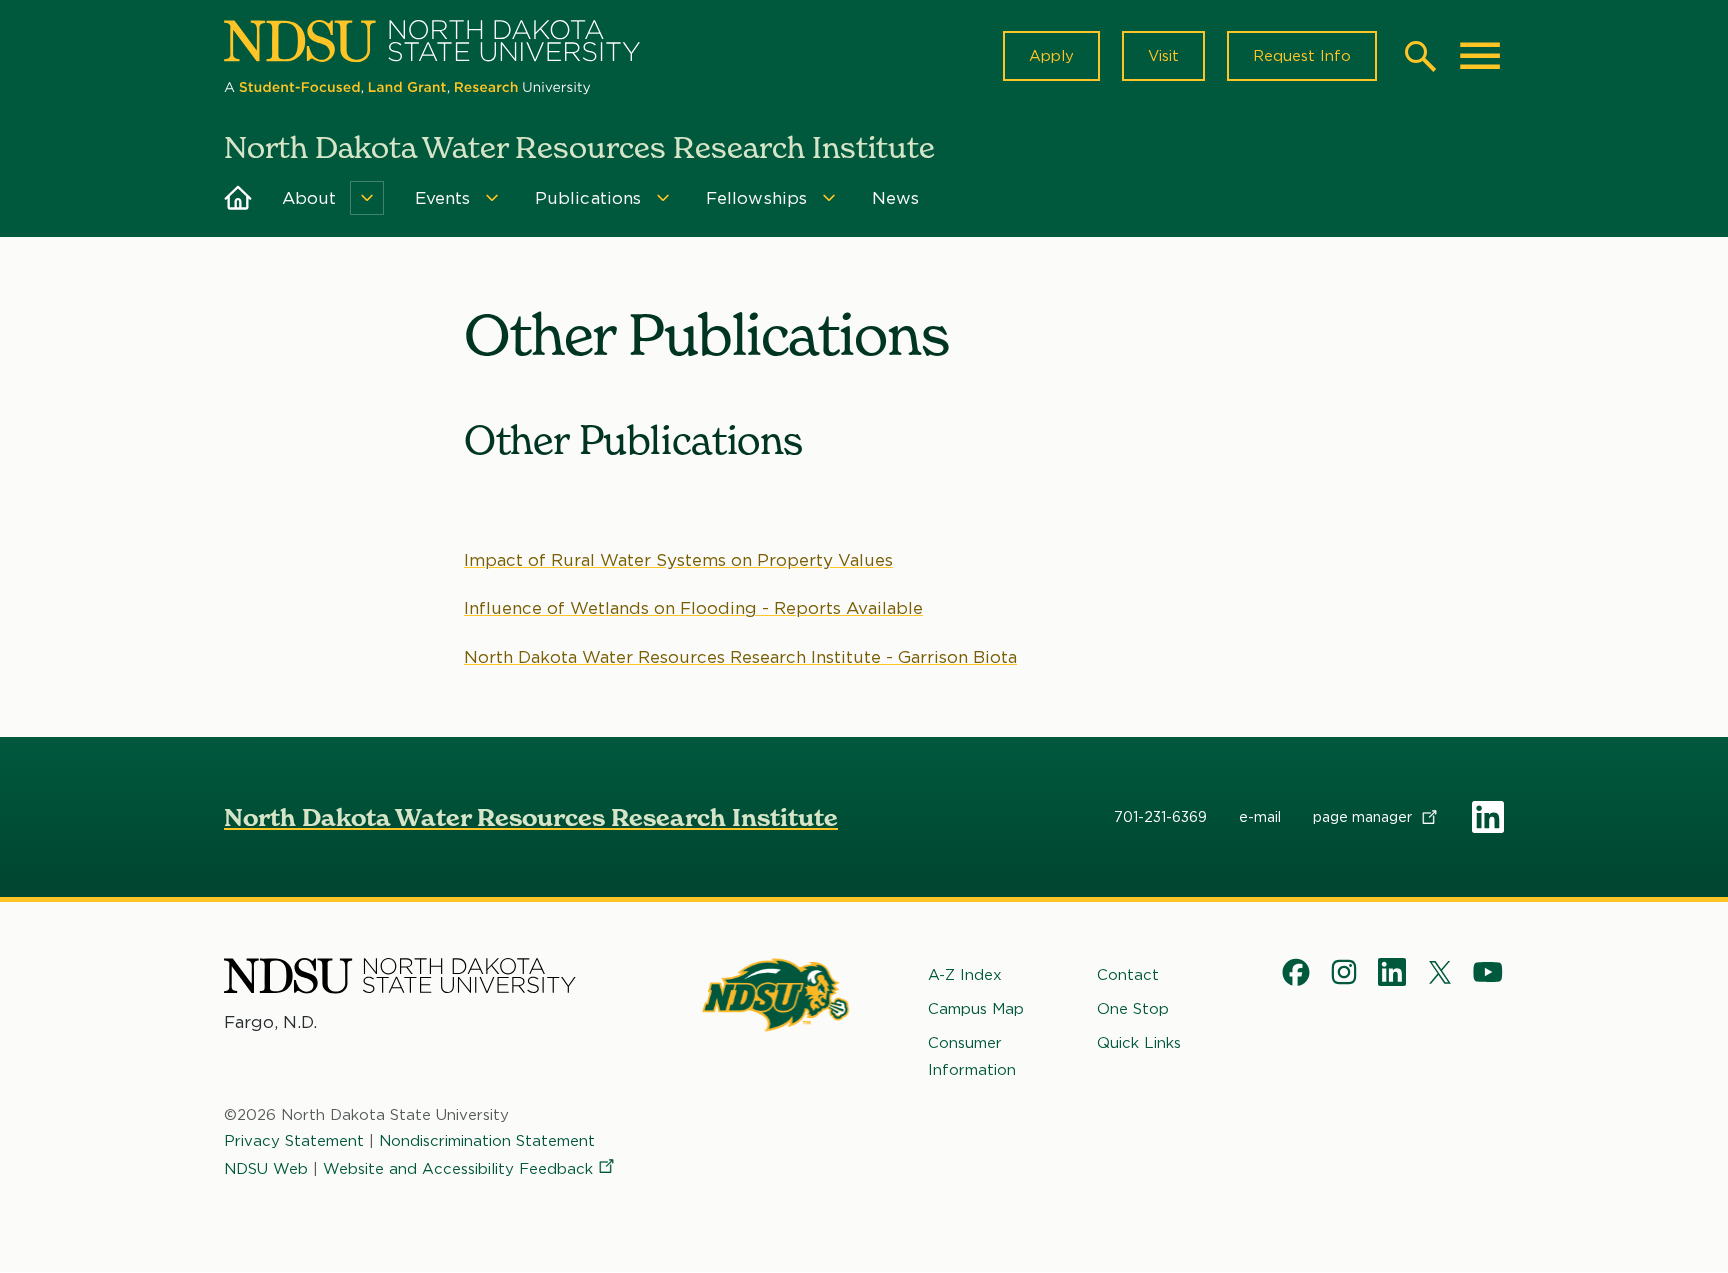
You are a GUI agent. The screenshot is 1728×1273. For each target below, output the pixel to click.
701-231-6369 (1160, 817)
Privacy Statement (294, 1141)
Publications (588, 198)
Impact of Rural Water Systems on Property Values (678, 560)
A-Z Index (965, 975)
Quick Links (1139, 1043)
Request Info (1302, 56)
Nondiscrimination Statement (487, 1141)
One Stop (1133, 1009)
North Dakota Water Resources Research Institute (531, 817)
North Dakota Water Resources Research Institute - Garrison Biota (740, 657)
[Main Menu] (1480, 56)
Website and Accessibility (458, 1169)
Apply (1051, 56)
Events (443, 198)
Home (238, 198)
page (1364, 817)
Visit (1163, 56)
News (896, 198)
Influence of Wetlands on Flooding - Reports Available (693, 608)
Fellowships (757, 198)
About (309, 198)
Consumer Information (972, 1056)
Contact (1128, 975)
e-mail (1260, 817)
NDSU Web (266, 1169)
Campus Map (976, 1009)
